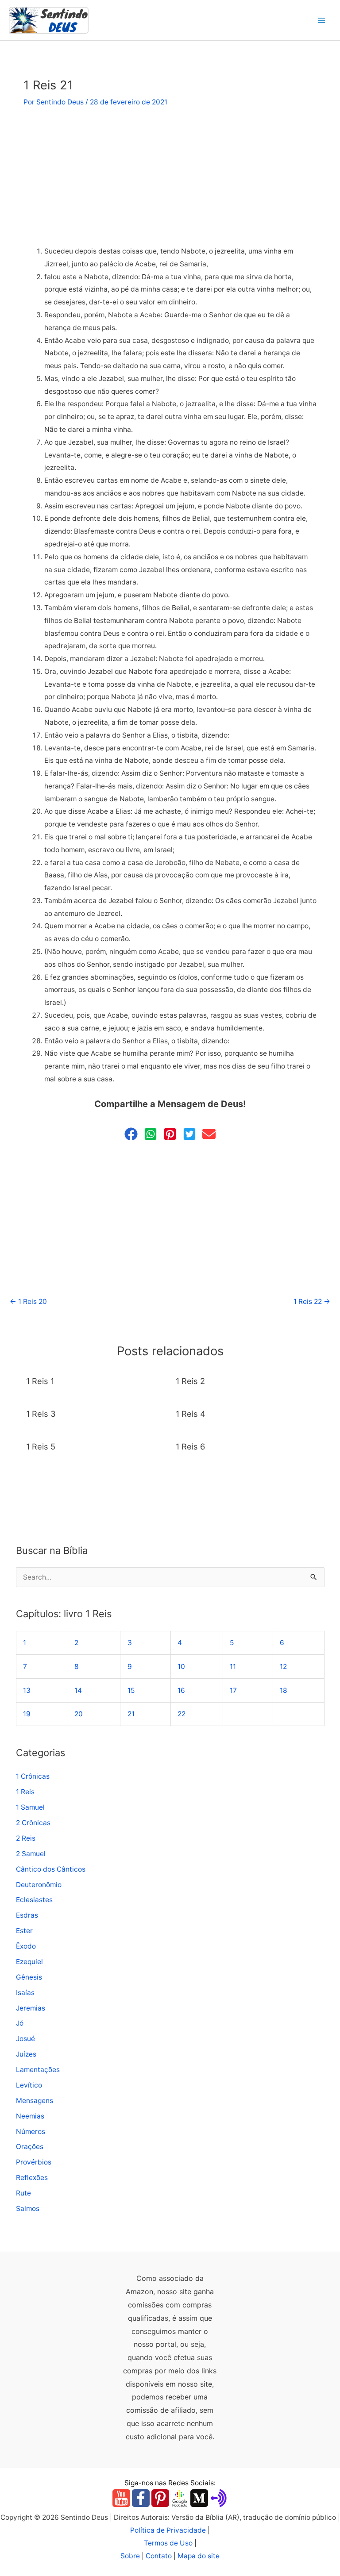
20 (79, 1714)
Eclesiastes (34, 1900)
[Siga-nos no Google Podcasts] (180, 2498)
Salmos (28, 2209)
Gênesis (29, 1977)
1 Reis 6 (190, 1446)
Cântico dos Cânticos (51, 1869)
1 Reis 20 (28, 1301)
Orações (30, 2147)
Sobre (130, 2556)
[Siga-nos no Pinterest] (160, 2498)
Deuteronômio (39, 1885)
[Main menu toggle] (322, 20)
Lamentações (38, 2070)
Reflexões (32, 2178)
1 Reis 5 (41, 1446)
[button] (131, 1134)
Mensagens (35, 2101)
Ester (24, 1931)
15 (131, 1690)
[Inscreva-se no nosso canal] (121, 2498)
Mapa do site (199, 2556)
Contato (159, 2556)
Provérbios (34, 2162)
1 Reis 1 (40, 1381)
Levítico (29, 2085)
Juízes (26, 2054)
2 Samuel (31, 1854)
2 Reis (26, 1838)
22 (182, 1714)
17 (233, 1690)
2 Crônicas (33, 1823)
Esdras (27, 1915)
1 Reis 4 (191, 1414)
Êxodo (26, 1946)
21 (131, 1714)
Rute (23, 2193)
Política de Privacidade (168, 2530)
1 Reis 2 (190, 1381)
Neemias (30, 2116)
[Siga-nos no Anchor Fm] (219, 2498)
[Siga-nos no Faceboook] (141, 2498)
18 (284, 1690)
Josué (25, 2039)
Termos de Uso (168, 2543)
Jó (20, 2023)
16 (181, 1690)
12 (283, 1667)
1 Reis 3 (41, 1414)
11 (233, 1667)
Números (31, 2132)
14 (78, 1690)
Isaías (25, 1993)
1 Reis (25, 1792)
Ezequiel (29, 1962)
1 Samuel (30, 1807)
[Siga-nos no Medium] (199, 2498)
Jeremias (31, 2008)
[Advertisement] (170, 180)
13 (27, 1690)
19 (27, 1714)
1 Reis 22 (312, 1301)
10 (181, 1667)
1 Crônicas (33, 1776)
